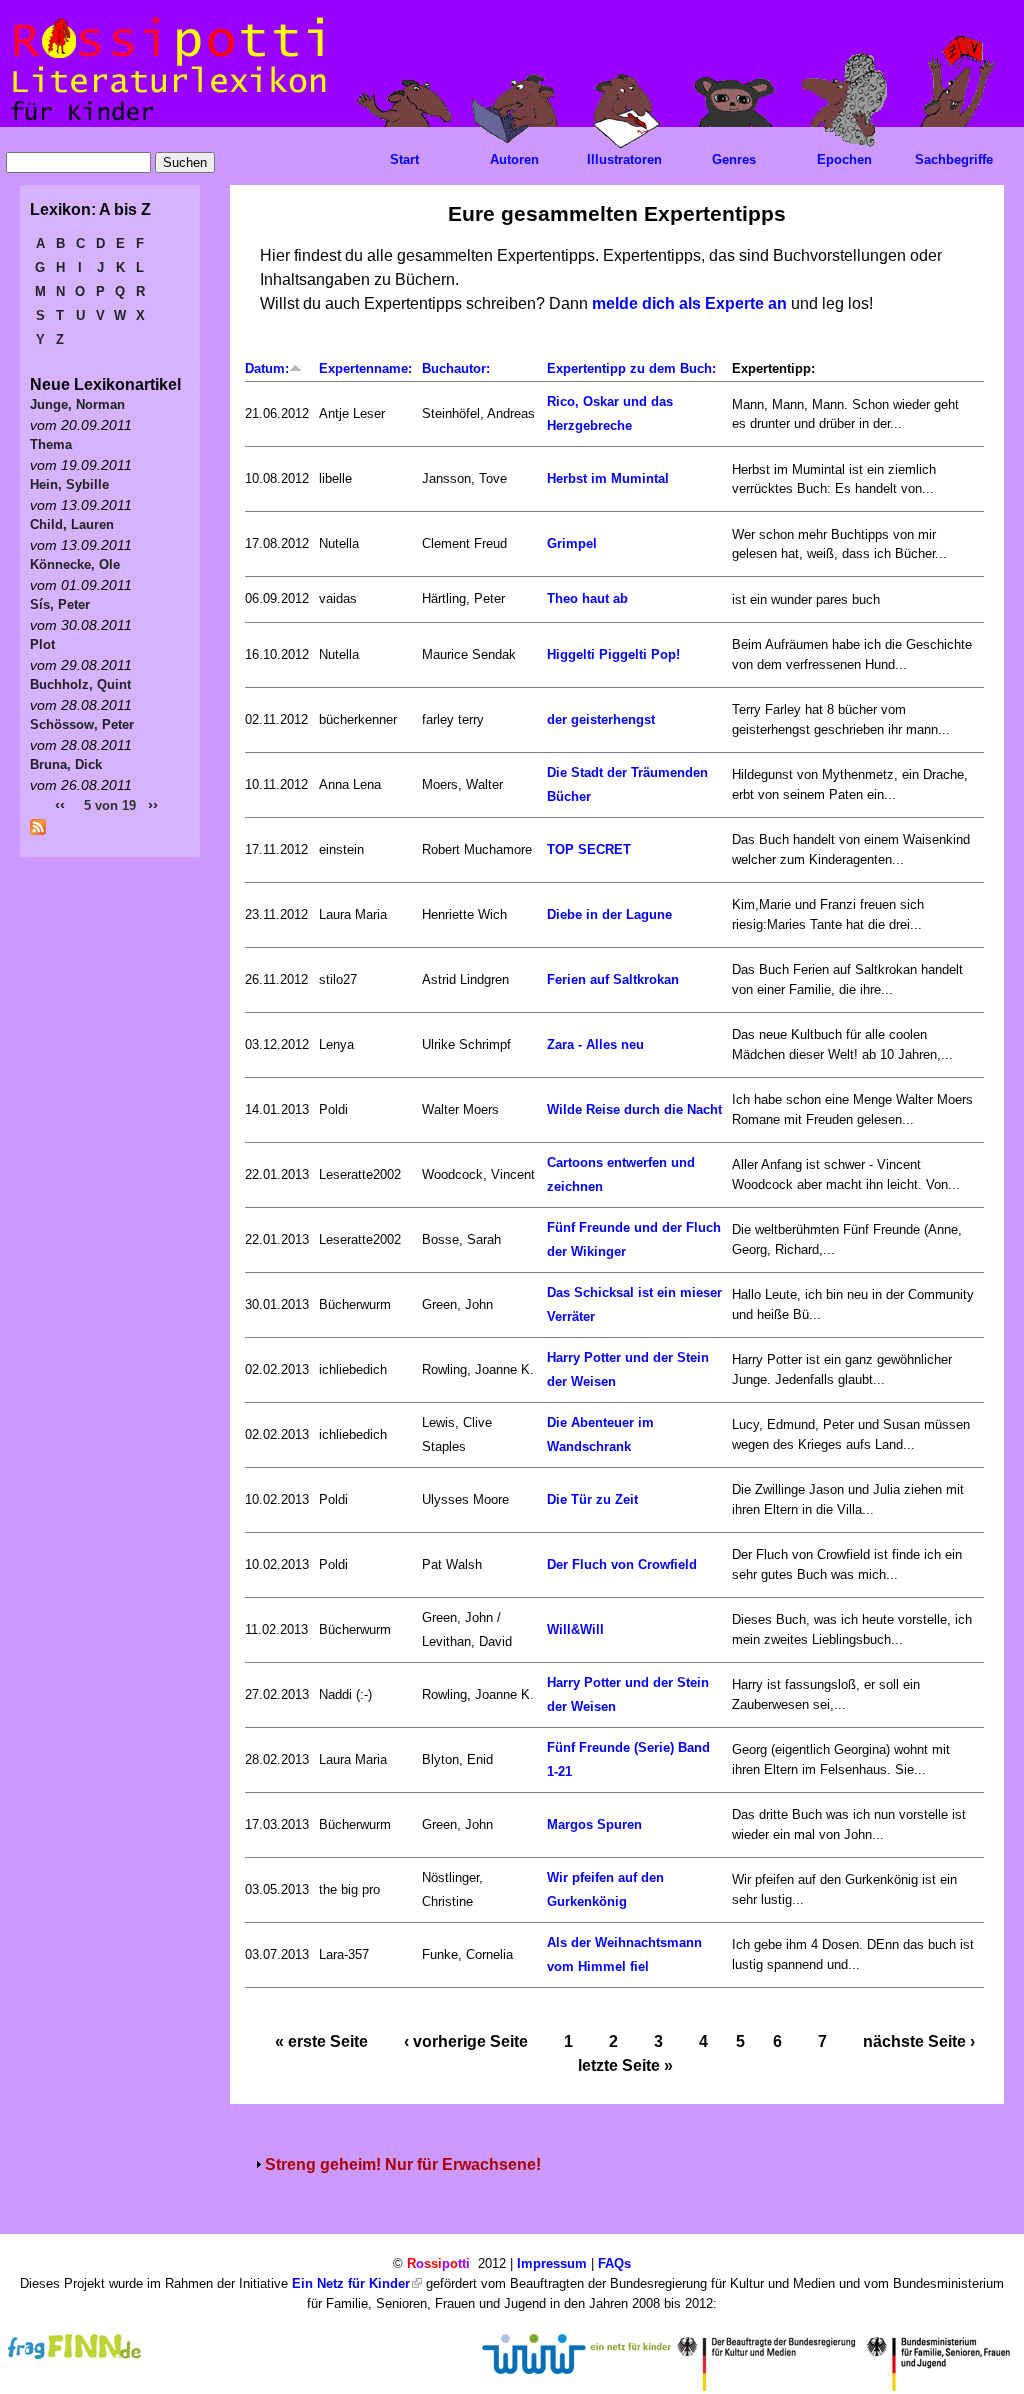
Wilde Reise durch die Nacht (634, 1109)
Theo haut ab (587, 598)
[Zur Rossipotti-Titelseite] (166, 121)
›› (153, 804)
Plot (42, 644)
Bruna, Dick (66, 764)
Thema (51, 444)
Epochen (844, 159)
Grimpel (572, 543)
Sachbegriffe (954, 159)
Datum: (267, 368)
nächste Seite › (919, 2041)
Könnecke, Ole (75, 564)
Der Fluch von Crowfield (622, 1564)
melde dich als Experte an (689, 303)
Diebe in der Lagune (609, 914)
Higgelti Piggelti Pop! (613, 654)
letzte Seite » (625, 2065)
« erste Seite (321, 2041)
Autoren (514, 159)
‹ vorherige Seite (466, 2041)
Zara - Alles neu (595, 1044)
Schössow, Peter (82, 724)
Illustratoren (624, 159)
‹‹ (60, 804)
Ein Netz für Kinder (351, 2283)
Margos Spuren (594, 1824)
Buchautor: (456, 368)
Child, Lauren (72, 524)
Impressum (552, 2263)
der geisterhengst (601, 719)
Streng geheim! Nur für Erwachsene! (403, 2164)
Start (404, 159)
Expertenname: (365, 368)
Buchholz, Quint (80, 684)
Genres (734, 159)
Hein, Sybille (69, 484)
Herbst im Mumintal (608, 478)
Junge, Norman (77, 404)
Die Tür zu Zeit (592, 1499)
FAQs (614, 2263)
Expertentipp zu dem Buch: (631, 368)
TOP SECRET (589, 849)
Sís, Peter (60, 604)
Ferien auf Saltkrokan (613, 979)
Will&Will (575, 1629)
